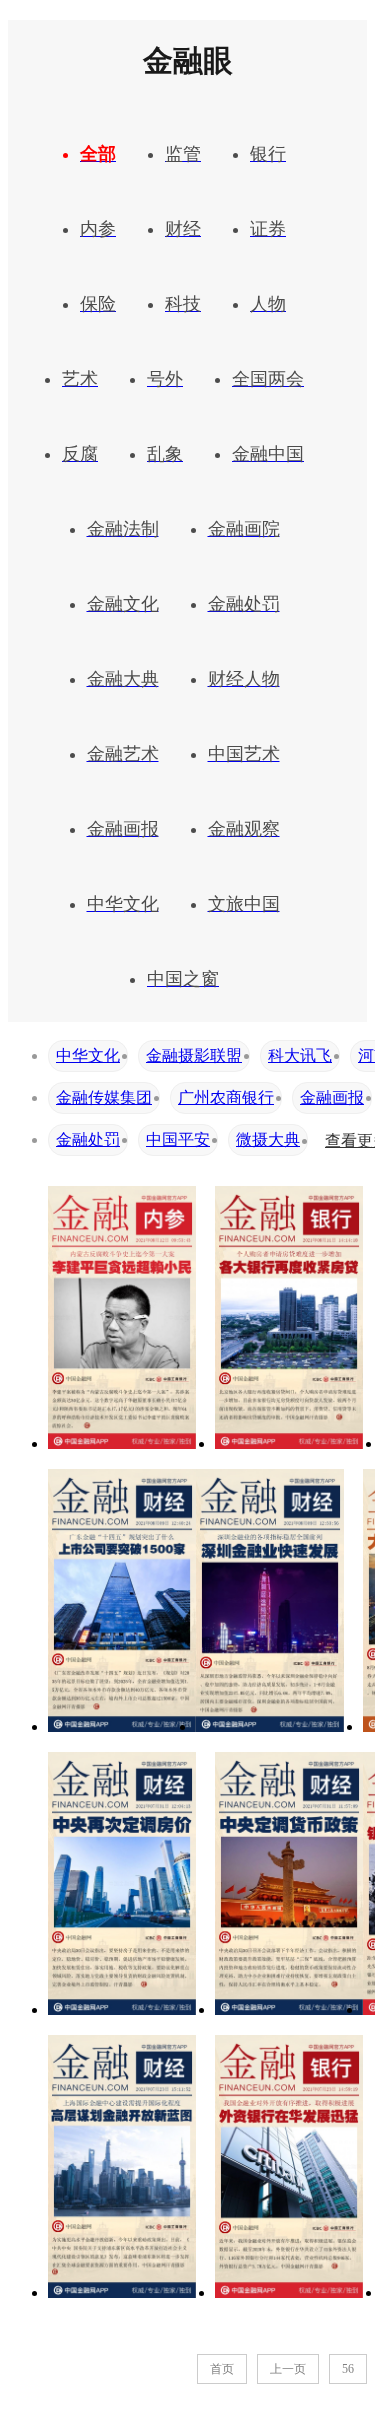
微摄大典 (268, 1139)
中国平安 (178, 1139)
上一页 (288, 2369)
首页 (222, 2369)
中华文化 (88, 1055)
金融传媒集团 (104, 1097)
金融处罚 (88, 1139)
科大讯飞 (300, 1055)
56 (348, 2369)
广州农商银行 (226, 1097)
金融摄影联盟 (194, 1055)
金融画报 (332, 1097)
